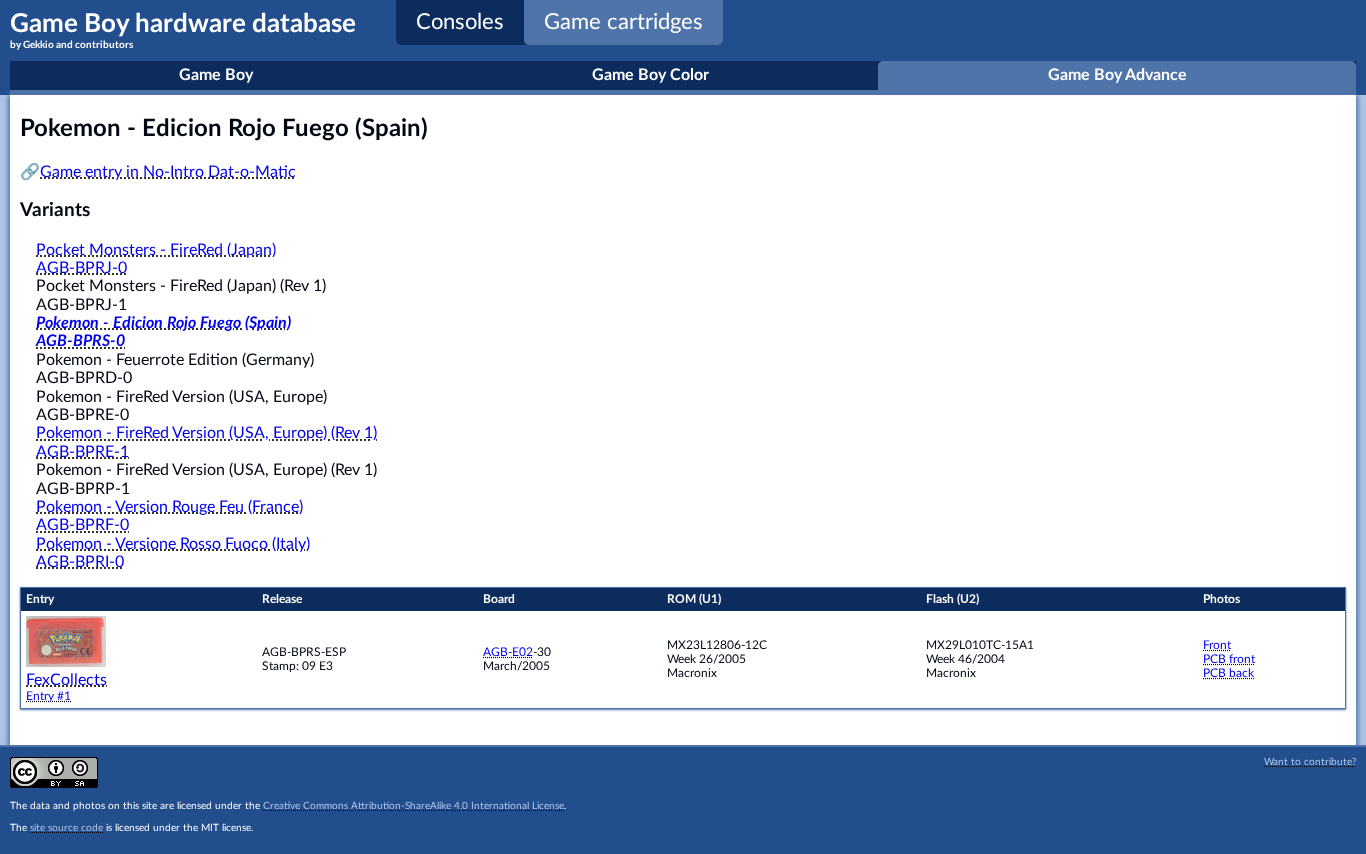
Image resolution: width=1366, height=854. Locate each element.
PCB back (1228, 673)
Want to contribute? (1310, 762)
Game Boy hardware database (183, 30)
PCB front (1229, 659)
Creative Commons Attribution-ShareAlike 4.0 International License (413, 806)
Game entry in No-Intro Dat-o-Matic (168, 172)
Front (1217, 645)
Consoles (460, 22)
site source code (66, 828)
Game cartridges (623, 22)
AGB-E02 (508, 652)
